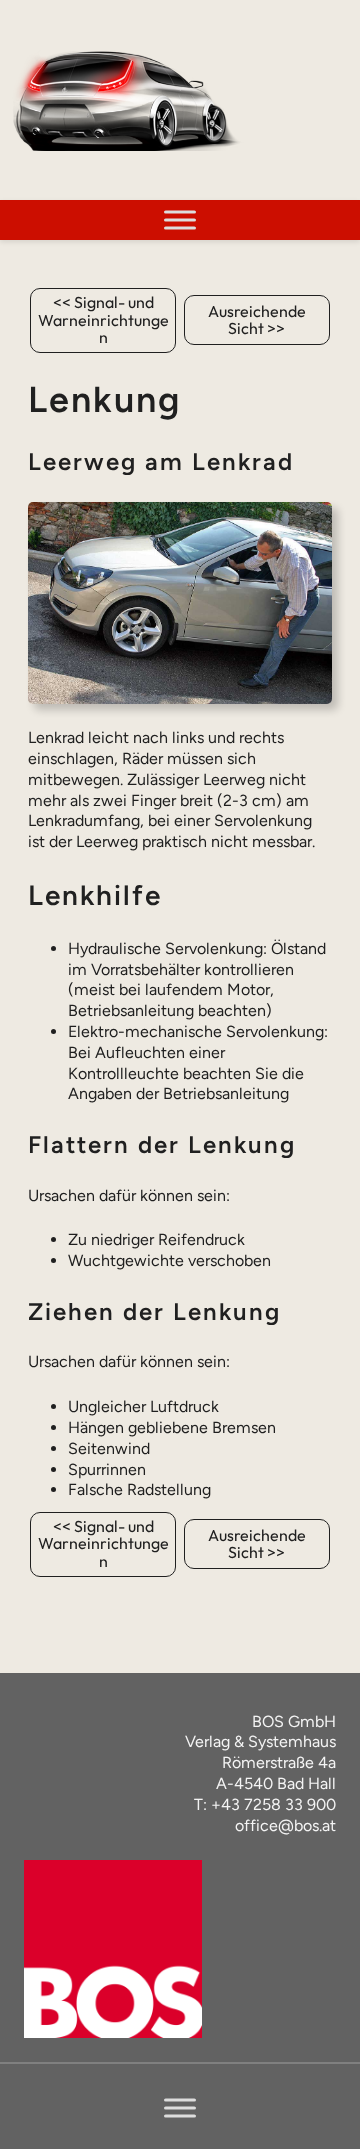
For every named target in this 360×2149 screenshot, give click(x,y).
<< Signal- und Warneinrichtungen (103, 319)
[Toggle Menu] (180, 219)
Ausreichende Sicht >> (257, 320)
